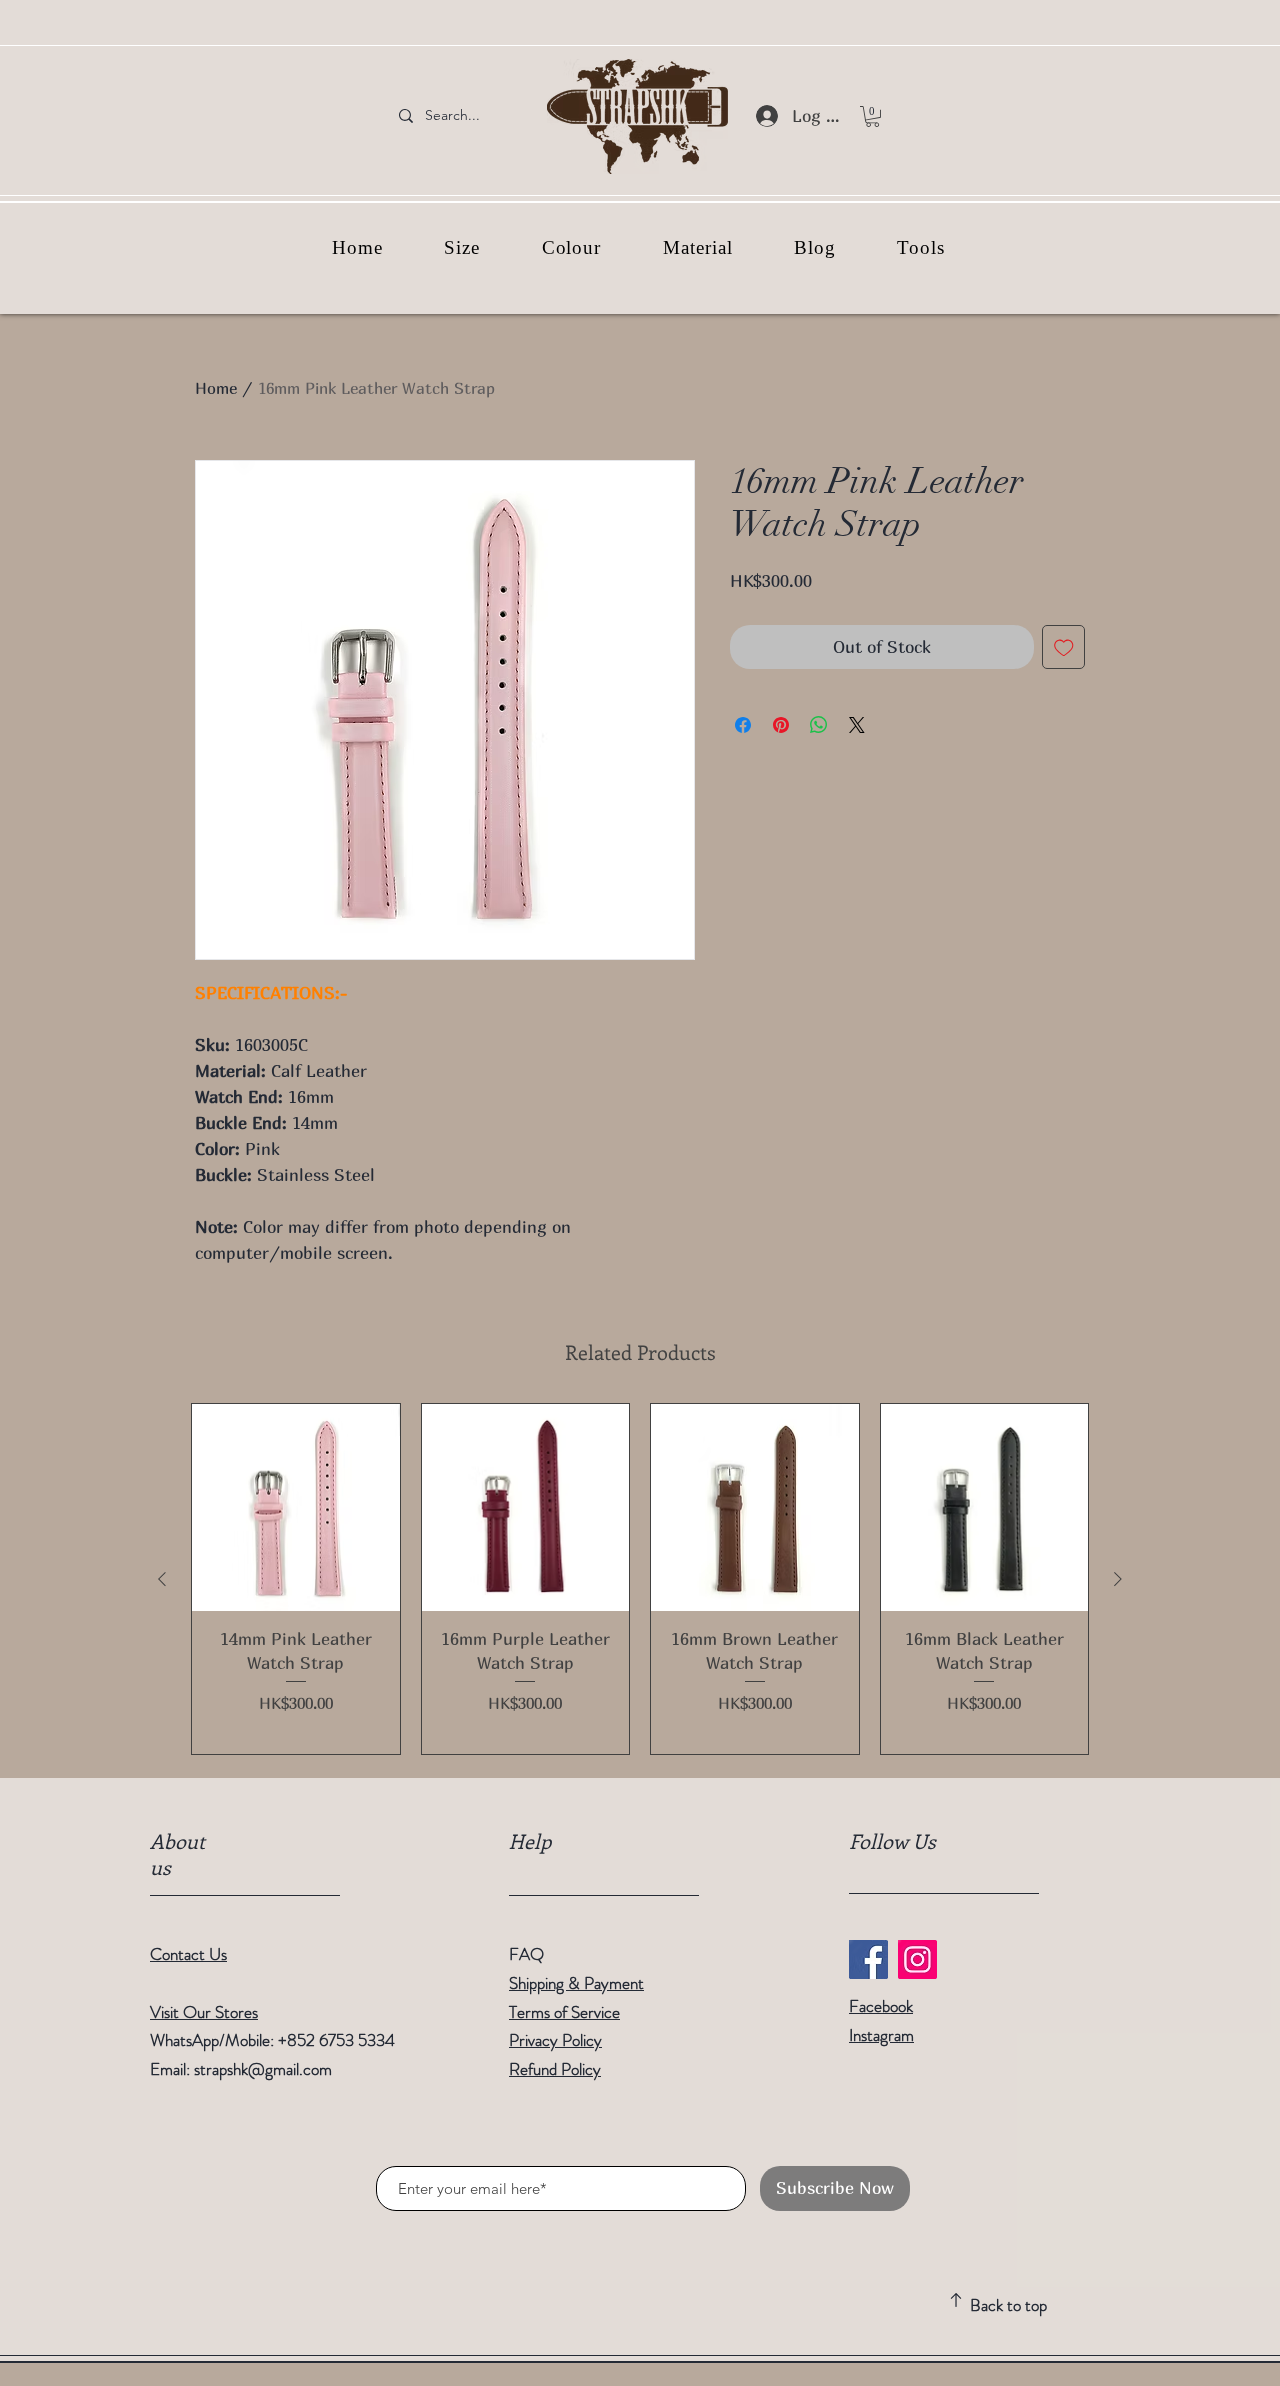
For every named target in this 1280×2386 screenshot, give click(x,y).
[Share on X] (857, 725)
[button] (872, 116)
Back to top (1008, 2305)
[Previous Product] (162, 1579)
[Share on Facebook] (743, 725)
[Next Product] (1118, 1579)
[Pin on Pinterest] (781, 725)
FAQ (526, 1954)
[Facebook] (868, 1959)
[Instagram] (917, 1959)
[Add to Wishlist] (1064, 647)
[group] (640, 1579)
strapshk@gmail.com (263, 2069)
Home (216, 388)
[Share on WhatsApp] (819, 725)
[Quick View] (296, 1508)
